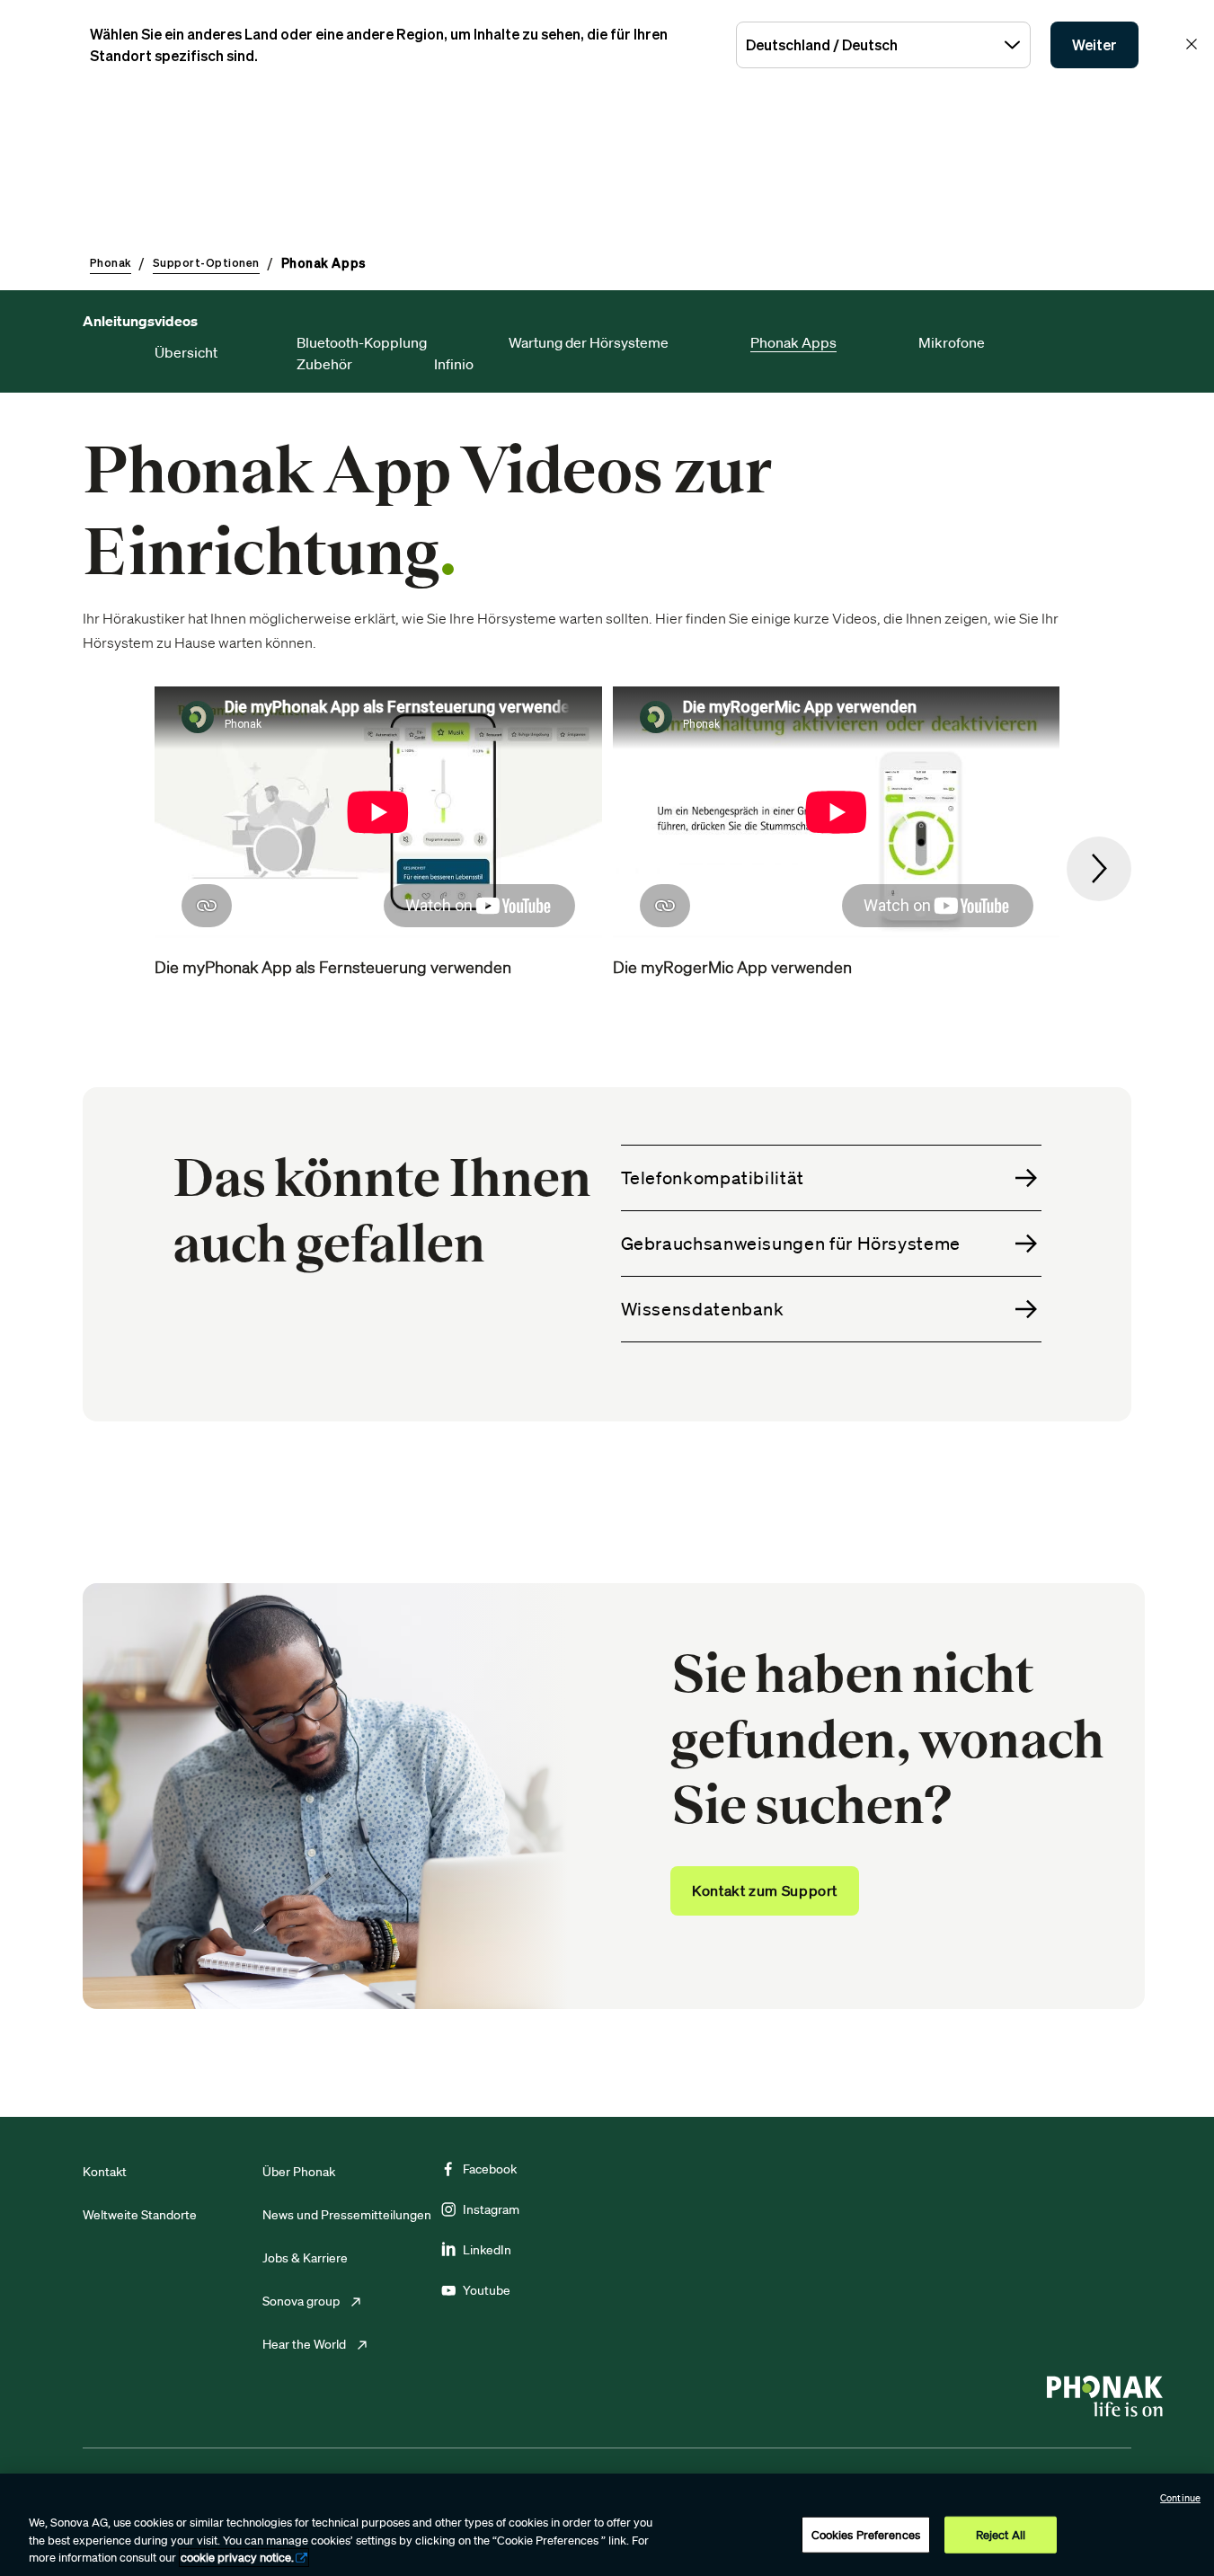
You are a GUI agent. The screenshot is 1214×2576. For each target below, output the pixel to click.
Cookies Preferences (866, 2534)
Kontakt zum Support (765, 1890)
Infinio (454, 364)
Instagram (491, 2209)
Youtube (487, 2290)
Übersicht (186, 352)
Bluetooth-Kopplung (362, 342)
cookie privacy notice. (237, 2558)
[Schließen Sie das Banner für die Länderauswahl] (1192, 44)
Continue (1180, 2498)
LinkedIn (487, 2250)
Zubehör (324, 364)
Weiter (1094, 45)
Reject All (1001, 2534)
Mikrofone (952, 342)
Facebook (490, 2169)
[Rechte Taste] (1099, 869)
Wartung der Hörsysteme (589, 342)
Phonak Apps (793, 342)
